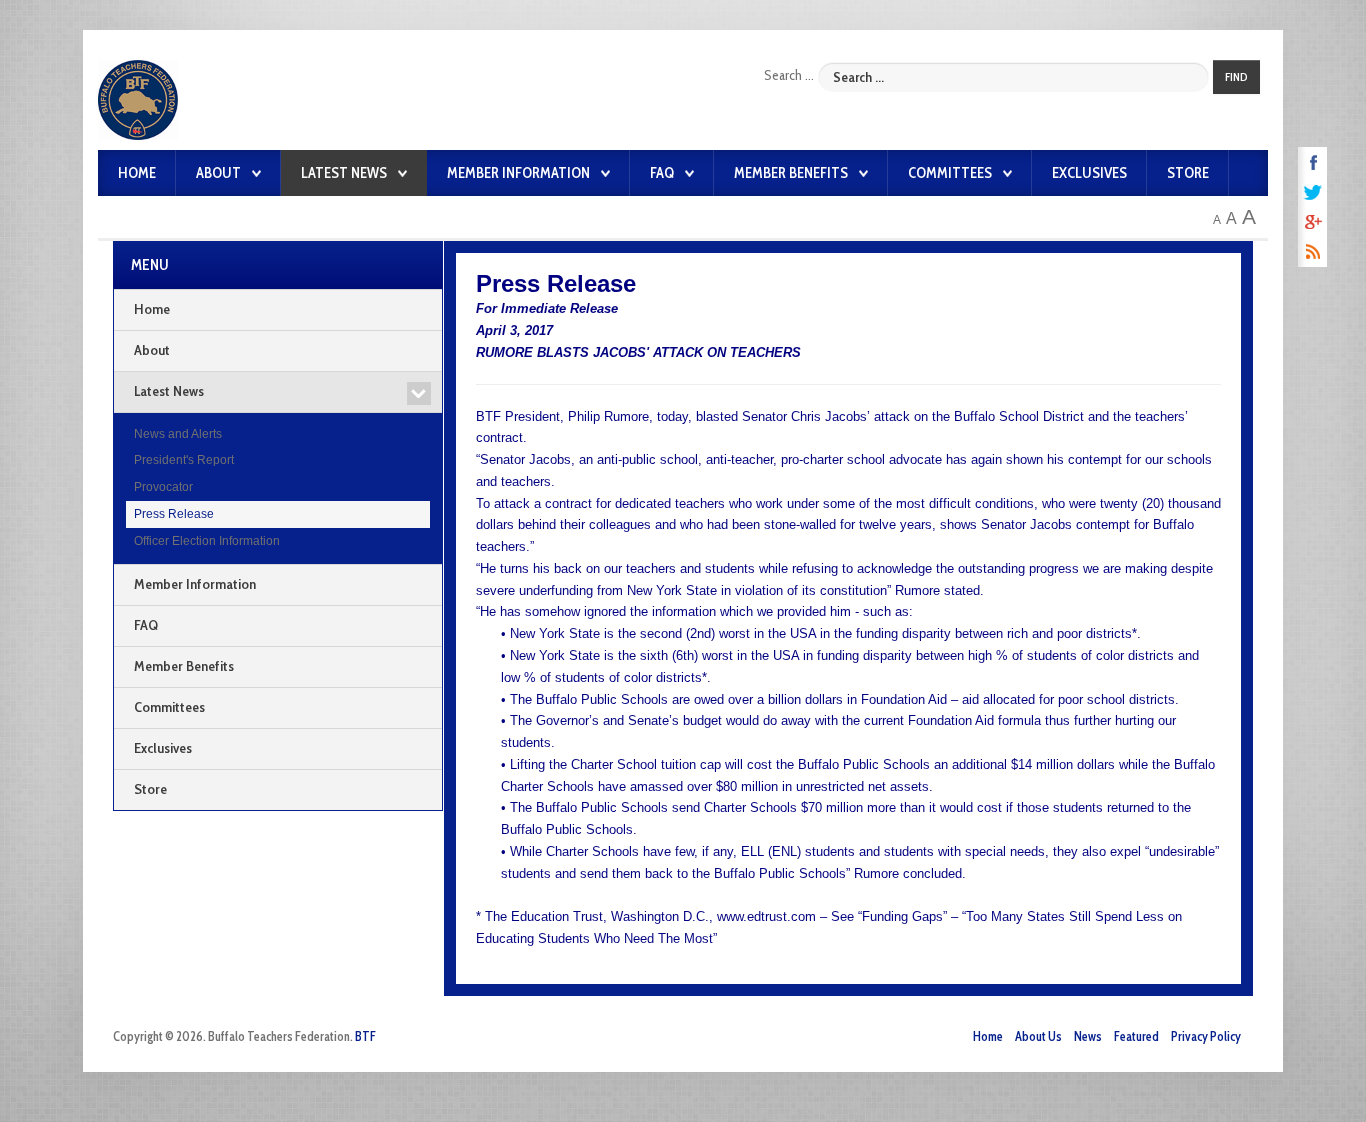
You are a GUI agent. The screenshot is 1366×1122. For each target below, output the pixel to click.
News (1088, 1036)
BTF (365, 1036)
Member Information (518, 173)
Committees (950, 173)
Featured (1136, 1036)
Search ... (789, 75)
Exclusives (1089, 173)
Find (1236, 77)
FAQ (662, 173)
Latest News (344, 173)
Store (1188, 173)
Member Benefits (791, 173)
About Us (1038, 1036)
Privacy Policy (1206, 1036)
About (218, 173)
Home (137, 173)
